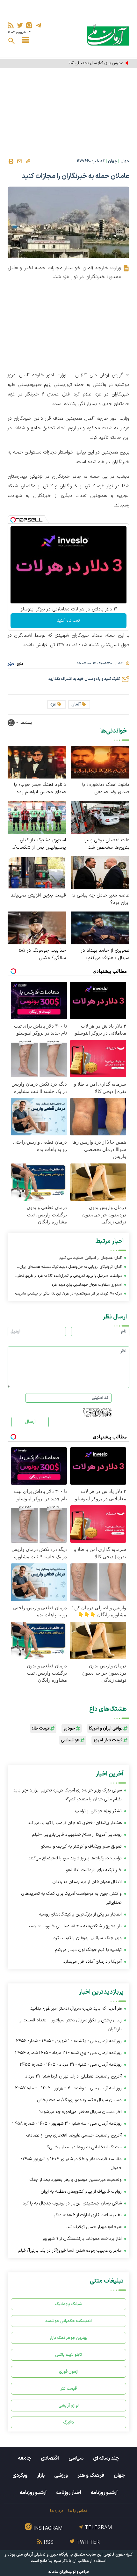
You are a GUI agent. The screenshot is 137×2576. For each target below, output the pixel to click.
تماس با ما (78, 2511)
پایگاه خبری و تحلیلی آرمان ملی (42, 2555)
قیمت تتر (69, 2389)
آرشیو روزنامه (104, 2493)
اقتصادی (50, 2458)
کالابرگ (69, 2422)
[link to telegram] (38, 25)
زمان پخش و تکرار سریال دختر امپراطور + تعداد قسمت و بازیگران (71, 2025)
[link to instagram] (29, 25)
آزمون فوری (69, 2372)
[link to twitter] (20, 25)
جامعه (25, 2458)
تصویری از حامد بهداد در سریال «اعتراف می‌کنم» (105, 954)
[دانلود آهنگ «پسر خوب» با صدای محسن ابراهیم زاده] (37, 762)
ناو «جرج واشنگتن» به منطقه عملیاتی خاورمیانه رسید (75, 1926)
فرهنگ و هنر (91, 2476)
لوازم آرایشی (69, 2406)
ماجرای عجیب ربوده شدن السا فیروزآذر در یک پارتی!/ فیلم (70, 2251)
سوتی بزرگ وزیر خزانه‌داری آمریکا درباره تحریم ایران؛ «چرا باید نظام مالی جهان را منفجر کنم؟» (68, 1795)
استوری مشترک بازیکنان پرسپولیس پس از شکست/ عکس (40, 844)
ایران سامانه (58, 2572)
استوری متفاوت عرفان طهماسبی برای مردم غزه (87, 1285)
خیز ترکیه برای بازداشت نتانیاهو (94, 1870)
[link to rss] (11, 25)
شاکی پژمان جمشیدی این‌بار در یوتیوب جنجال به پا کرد (72, 2203)
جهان (125, 161)
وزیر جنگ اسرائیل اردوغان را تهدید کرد (88, 1938)
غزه (53, 705)
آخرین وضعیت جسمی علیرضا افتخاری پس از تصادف (74, 2135)
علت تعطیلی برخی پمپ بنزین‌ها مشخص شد (106, 844)
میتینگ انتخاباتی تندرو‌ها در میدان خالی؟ (84, 2147)
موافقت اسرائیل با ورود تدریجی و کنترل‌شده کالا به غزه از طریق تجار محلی (70, 1277)
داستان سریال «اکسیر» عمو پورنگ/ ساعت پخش (79, 2100)
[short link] (28, 161)
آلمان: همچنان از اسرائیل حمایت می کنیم (91, 1258)
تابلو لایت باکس (68, 2355)
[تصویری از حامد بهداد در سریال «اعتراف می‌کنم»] (100, 928)
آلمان (76, 705)
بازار (41, 2476)
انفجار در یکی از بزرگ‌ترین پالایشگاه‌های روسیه (80, 1914)
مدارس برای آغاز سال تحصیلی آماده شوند (90, 63)
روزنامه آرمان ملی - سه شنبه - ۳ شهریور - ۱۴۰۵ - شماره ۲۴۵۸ (67, 2124)
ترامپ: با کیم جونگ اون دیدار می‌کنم (88, 1950)
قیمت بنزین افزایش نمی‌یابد (38, 895)
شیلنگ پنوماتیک (68, 2304)
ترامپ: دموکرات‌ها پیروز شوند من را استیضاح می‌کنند (75, 1858)
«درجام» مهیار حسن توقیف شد (94, 2227)
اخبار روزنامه (69, 2493)
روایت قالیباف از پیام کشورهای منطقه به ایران (81, 2192)
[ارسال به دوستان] (19, 161)
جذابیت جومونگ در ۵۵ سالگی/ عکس (42, 954)
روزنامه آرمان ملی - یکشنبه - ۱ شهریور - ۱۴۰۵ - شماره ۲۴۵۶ (69, 2041)
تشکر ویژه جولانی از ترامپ (98, 1811)
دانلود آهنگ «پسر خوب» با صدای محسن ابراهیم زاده (40, 788)
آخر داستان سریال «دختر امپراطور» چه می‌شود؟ (80, 2112)
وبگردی (20, 2476)
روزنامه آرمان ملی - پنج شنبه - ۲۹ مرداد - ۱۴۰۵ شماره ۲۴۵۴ (68, 2053)
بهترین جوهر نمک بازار (69, 2338)
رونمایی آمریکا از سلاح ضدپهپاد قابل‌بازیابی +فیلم (77, 1835)
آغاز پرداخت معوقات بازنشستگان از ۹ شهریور (82, 2239)
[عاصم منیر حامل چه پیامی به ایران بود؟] (100, 872)
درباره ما (57, 2511)
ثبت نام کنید (68, 620)
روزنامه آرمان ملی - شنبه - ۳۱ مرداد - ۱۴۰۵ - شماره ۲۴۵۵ (71, 2065)
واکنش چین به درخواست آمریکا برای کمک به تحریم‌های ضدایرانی (72, 1898)
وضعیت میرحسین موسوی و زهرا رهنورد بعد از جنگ (76, 2180)
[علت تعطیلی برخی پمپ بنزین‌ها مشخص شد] (100, 817)
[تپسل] (13, 520)
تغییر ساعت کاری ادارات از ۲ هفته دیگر (88, 2215)
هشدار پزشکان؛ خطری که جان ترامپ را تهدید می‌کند (75, 1823)
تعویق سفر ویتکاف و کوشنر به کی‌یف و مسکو (81, 1846)
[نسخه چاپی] (11, 161)
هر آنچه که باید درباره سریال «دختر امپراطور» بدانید (76, 2008)
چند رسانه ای (106, 2458)
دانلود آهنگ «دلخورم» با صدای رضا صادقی (106, 788)
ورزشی (61, 2476)
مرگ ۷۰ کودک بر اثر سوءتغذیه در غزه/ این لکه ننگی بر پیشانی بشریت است (68, 1294)
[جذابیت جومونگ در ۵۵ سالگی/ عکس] (37, 928)
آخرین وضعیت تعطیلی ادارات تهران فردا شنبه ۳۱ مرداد (73, 2076)
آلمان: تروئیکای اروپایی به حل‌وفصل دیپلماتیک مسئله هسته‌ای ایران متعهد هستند (71, 1268)
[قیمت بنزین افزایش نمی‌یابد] (37, 872)
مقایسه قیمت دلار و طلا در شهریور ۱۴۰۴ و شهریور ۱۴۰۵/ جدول (71, 2163)
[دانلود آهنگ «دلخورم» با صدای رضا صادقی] (100, 762)
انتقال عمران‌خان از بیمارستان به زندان (87, 1882)
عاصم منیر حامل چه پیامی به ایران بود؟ (100, 899)
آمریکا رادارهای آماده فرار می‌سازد (93, 1962)
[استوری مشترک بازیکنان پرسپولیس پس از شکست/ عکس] (37, 817)
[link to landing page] (108, 35)
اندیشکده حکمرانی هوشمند (68, 2321)
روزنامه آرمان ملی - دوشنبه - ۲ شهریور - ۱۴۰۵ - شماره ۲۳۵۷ (68, 2088)
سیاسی (76, 2458)
